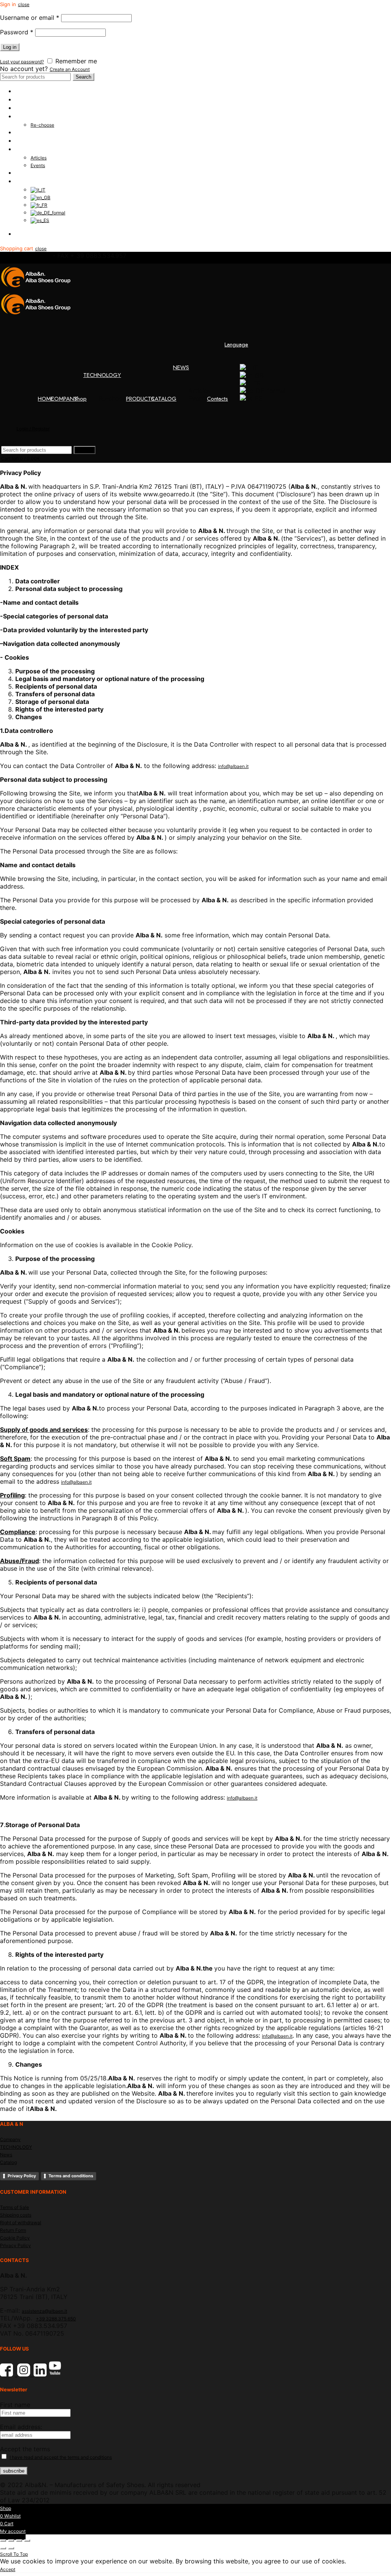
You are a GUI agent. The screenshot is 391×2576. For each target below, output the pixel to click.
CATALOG (28, 141)
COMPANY (29, 100)
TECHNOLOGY (34, 116)
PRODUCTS (29, 132)
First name (15, 2405)
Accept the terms (25, 2449)
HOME (23, 91)
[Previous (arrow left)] (3, 2548)
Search (83, 77)
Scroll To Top (14, 2554)
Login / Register (35, 234)
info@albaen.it (233, 766)
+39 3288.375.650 (56, 2319)
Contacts (26, 173)
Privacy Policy (22, 2176)
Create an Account (70, 69)
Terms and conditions (71, 2176)
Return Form (13, 2230)
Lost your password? (22, 62)
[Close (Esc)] (3, 2541)
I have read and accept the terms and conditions (61, 2457)
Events (38, 165)
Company (10, 2139)
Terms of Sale (15, 2207)
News (6, 2155)
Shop (22, 108)
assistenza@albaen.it (44, 2311)
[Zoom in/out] (27, 2541)
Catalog (8, 2162)
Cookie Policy (15, 2238)
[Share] (11, 2541)
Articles (39, 158)
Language (27, 181)
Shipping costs (16, 2215)
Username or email (30, 18)
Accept (8, 2569)
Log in (10, 47)
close (24, 4)
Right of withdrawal (21, 2223)
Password (17, 32)
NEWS (23, 149)
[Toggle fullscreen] (19, 2541)
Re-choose (42, 125)
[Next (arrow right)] (11, 2548)
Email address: (21, 2427)
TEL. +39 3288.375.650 (25, 256)
